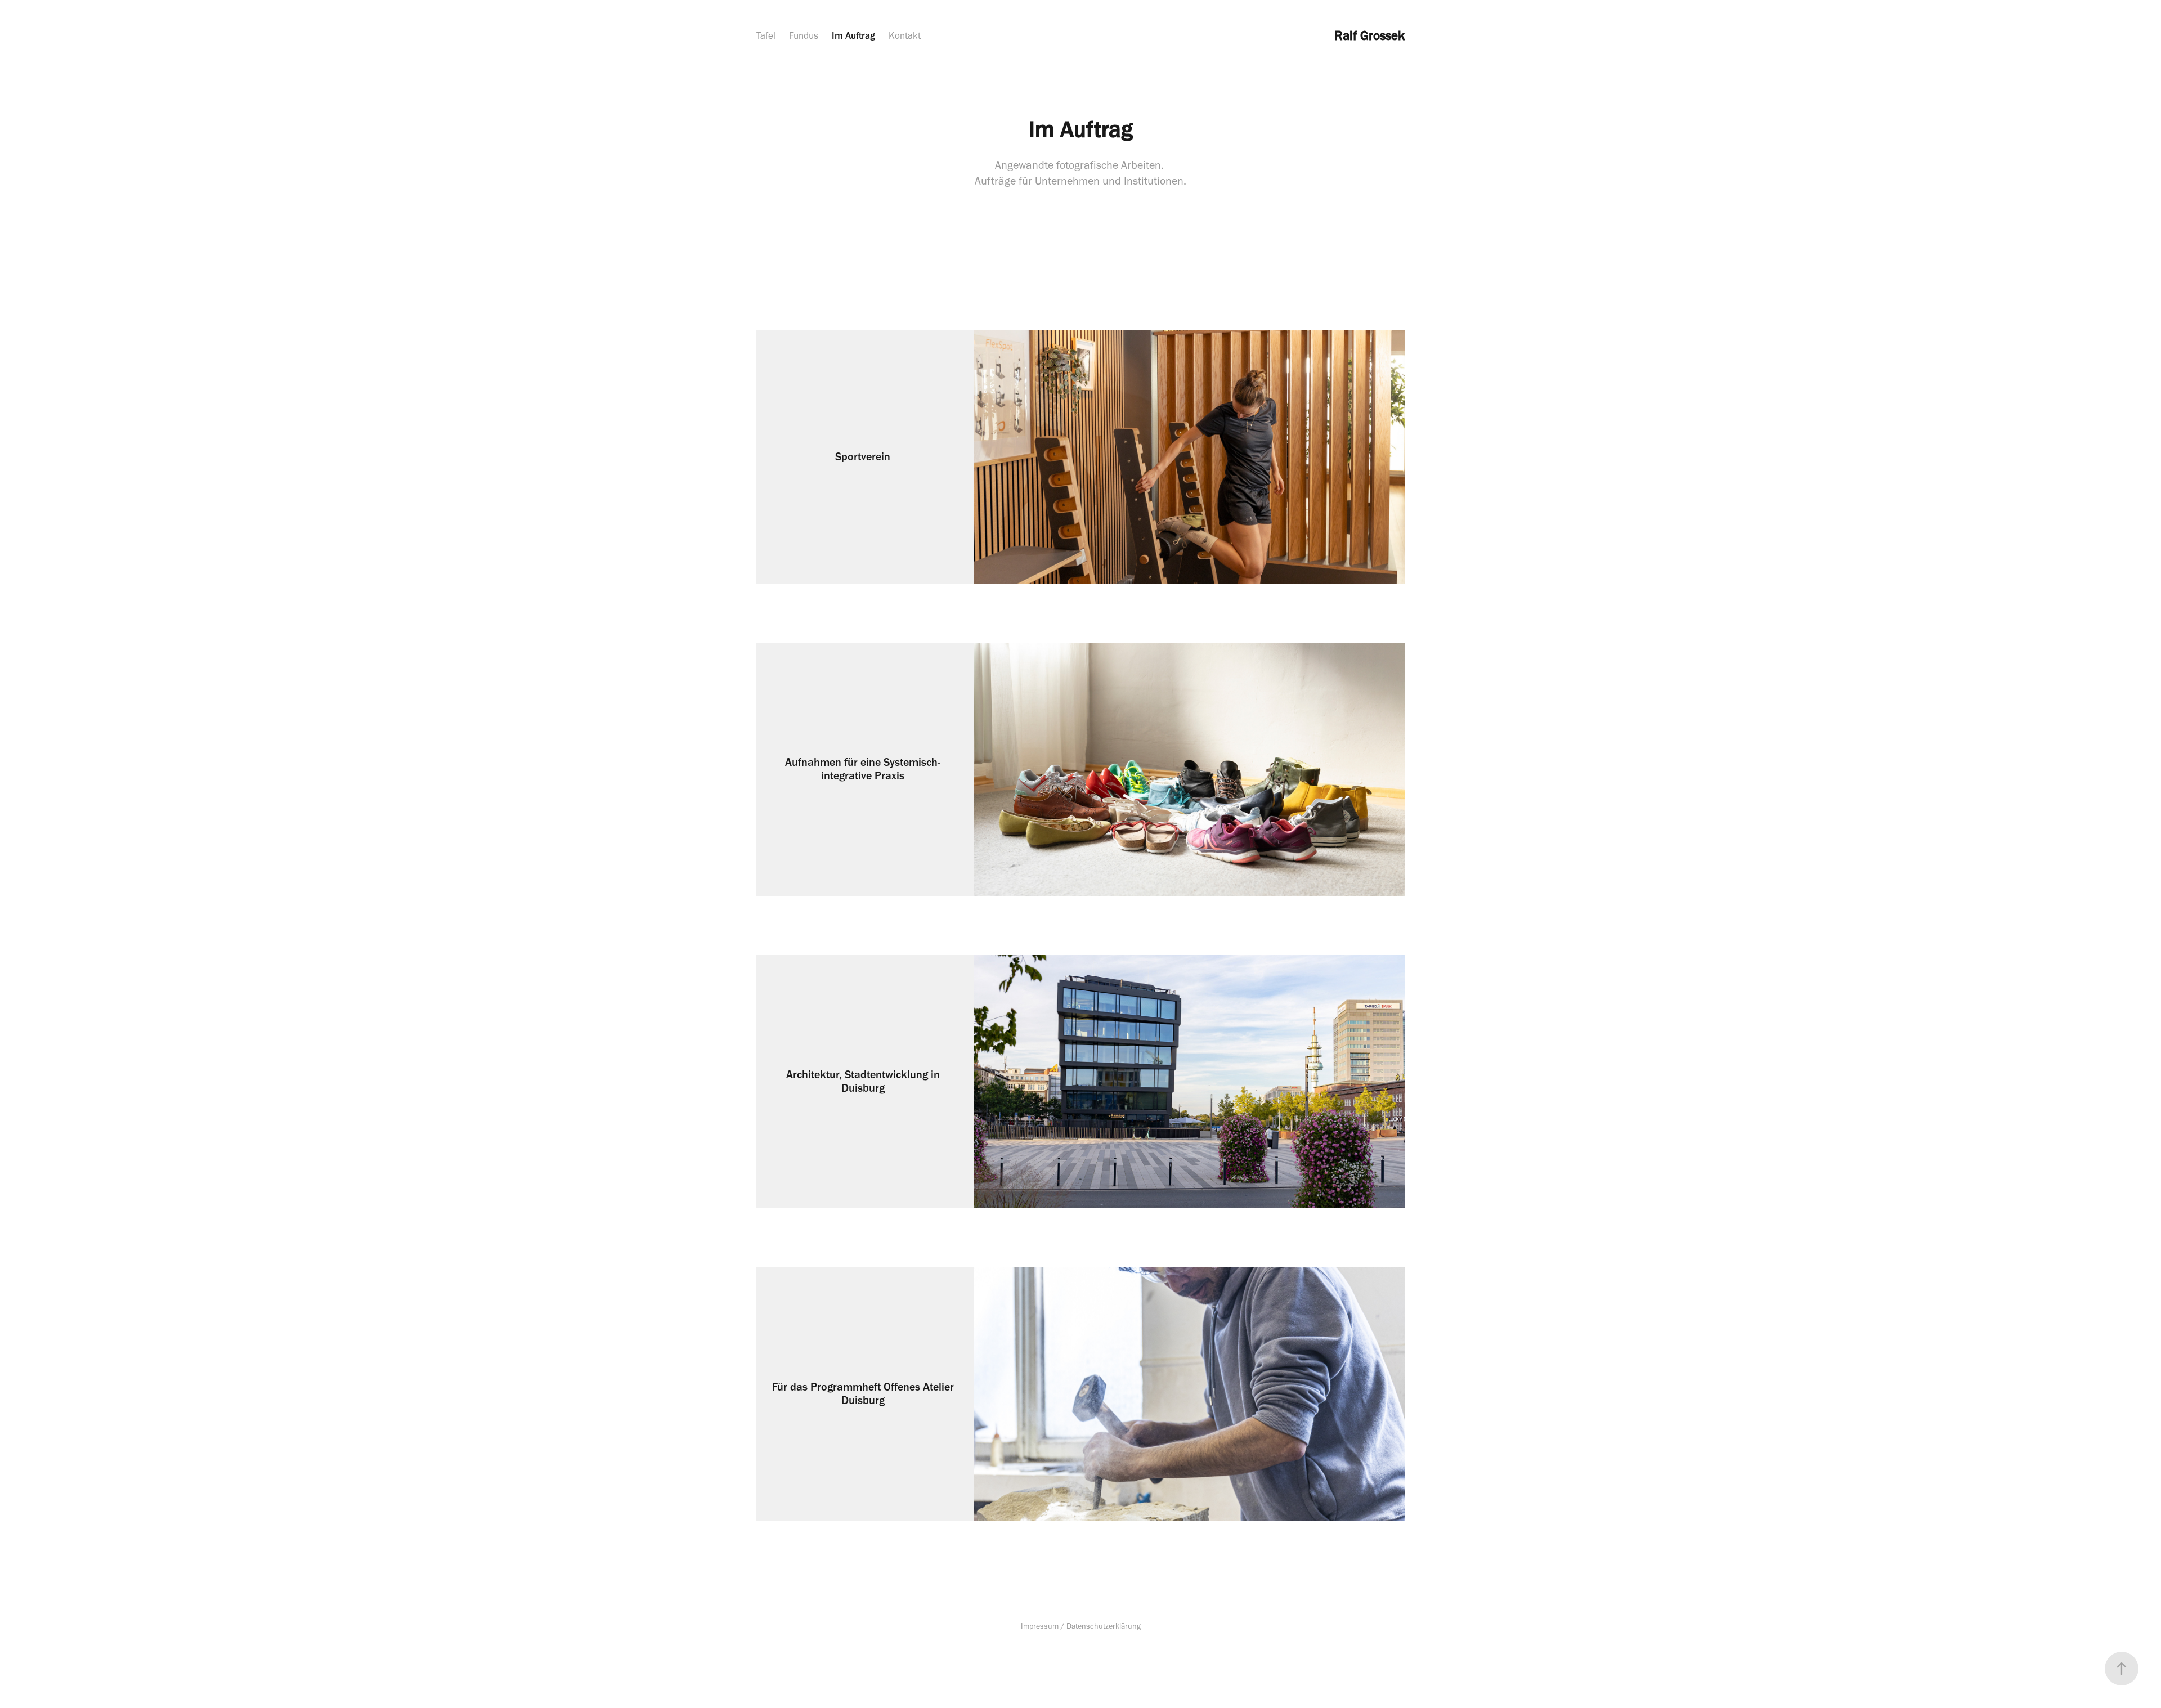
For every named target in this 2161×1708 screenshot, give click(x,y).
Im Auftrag (853, 35)
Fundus (804, 35)
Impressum (1040, 1626)
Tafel (766, 35)
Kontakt (905, 35)
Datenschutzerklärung (1104, 1626)
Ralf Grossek (1366, 35)
